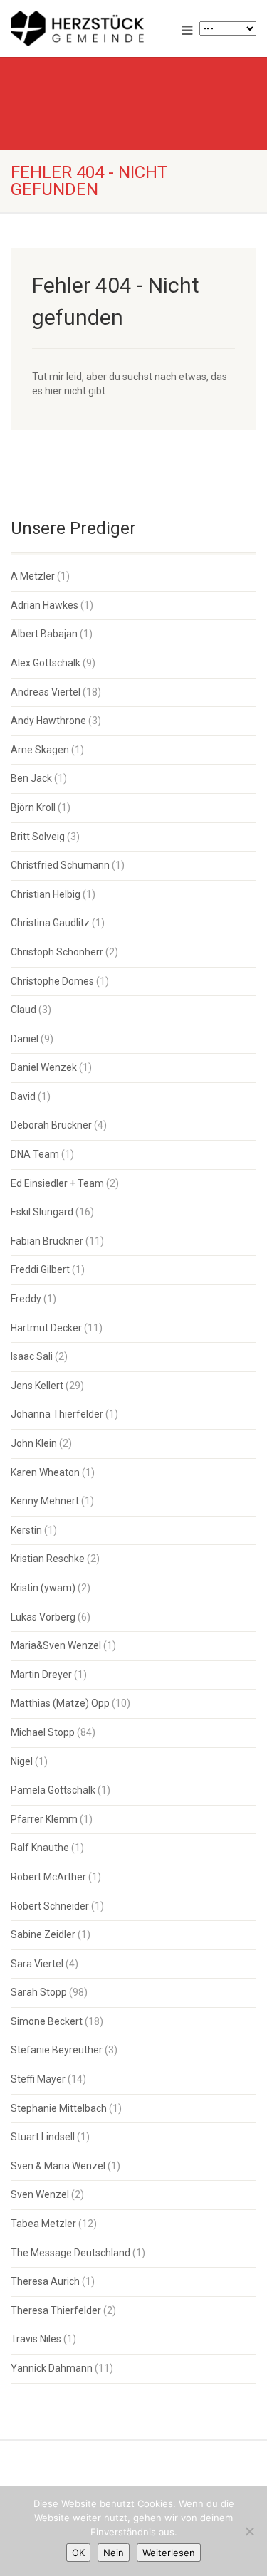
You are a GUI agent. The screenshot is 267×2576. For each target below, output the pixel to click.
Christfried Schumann (60, 865)
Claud (23, 1010)
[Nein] (249, 2531)
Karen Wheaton (45, 1472)
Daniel (25, 1039)
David (23, 1096)
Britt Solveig (38, 837)
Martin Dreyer (41, 1675)
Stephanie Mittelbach (59, 2108)
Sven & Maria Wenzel (58, 2166)
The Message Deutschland (70, 2253)
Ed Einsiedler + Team (57, 1183)
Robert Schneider (50, 1906)
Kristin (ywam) (43, 1588)
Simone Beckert (47, 2021)
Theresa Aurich (45, 2281)
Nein (114, 2553)
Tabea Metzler (43, 2224)
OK (78, 2553)
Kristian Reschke (48, 1559)
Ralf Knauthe (40, 1848)
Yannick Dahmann (52, 2368)
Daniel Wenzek (44, 1067)
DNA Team (35, 1154)
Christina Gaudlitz (50, 923)
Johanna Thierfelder (57, 1414)
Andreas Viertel (46, 692)
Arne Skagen (40, 750)
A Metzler (33, 576)
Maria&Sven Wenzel (56, 1645)
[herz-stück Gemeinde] (89, 28)
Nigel (22, 1761)
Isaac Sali (32, 1356)
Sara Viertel (37, 1964)
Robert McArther (48, 1877)
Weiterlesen (169, 2553)
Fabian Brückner (47, 1241)
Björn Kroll (33, 807)
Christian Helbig (46, 894)
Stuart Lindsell (43, 2137)
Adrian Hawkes (44, 605)
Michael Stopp (43, 1732)
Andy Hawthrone (48, 721)
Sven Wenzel (40, 2194)
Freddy (26, 1299)
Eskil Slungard (42, 1212)
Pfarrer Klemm (44, 1819)
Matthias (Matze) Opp (60, 1703)
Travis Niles (36, 2339)
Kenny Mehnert (45, 1501)
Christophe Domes (52, 981)
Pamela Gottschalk (53, 1790)
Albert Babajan (44, 634)
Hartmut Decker (46, 1328)
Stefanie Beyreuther (57, 2050)
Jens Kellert (37, 1386)
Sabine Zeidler (43, 1934)
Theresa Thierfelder (56, 2310)
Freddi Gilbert (40, 1269)
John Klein (34, 1443)
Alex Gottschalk (46, 663)
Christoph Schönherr (57, 952)
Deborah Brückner (51, 1125)
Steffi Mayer (38, 2079)
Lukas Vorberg (43, 1617)
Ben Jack (31, 778)
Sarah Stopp (39, 1992)
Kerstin (26, 1530)
